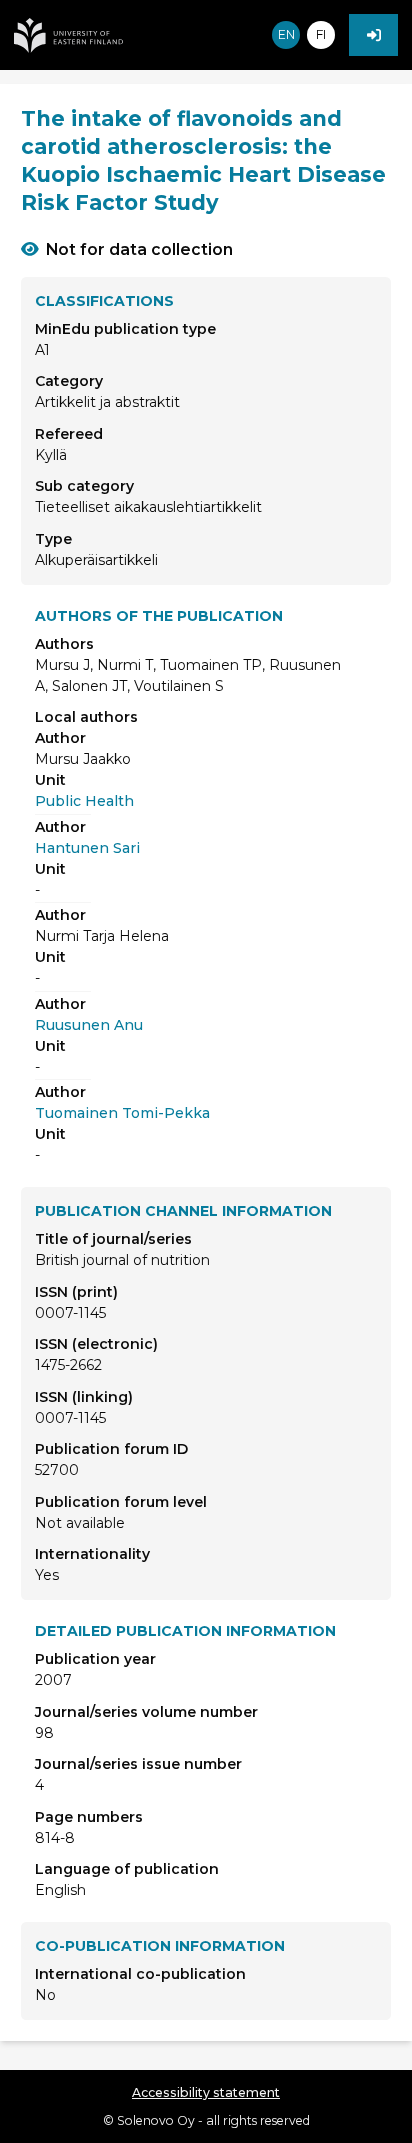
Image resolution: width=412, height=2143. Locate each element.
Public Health (84, 801)
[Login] (373, 35)
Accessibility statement (206, 2092)
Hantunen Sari (87, 848)
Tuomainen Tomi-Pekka (122, 1113)
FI (321, 34)
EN (286, 34)
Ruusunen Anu (89, 1025)
